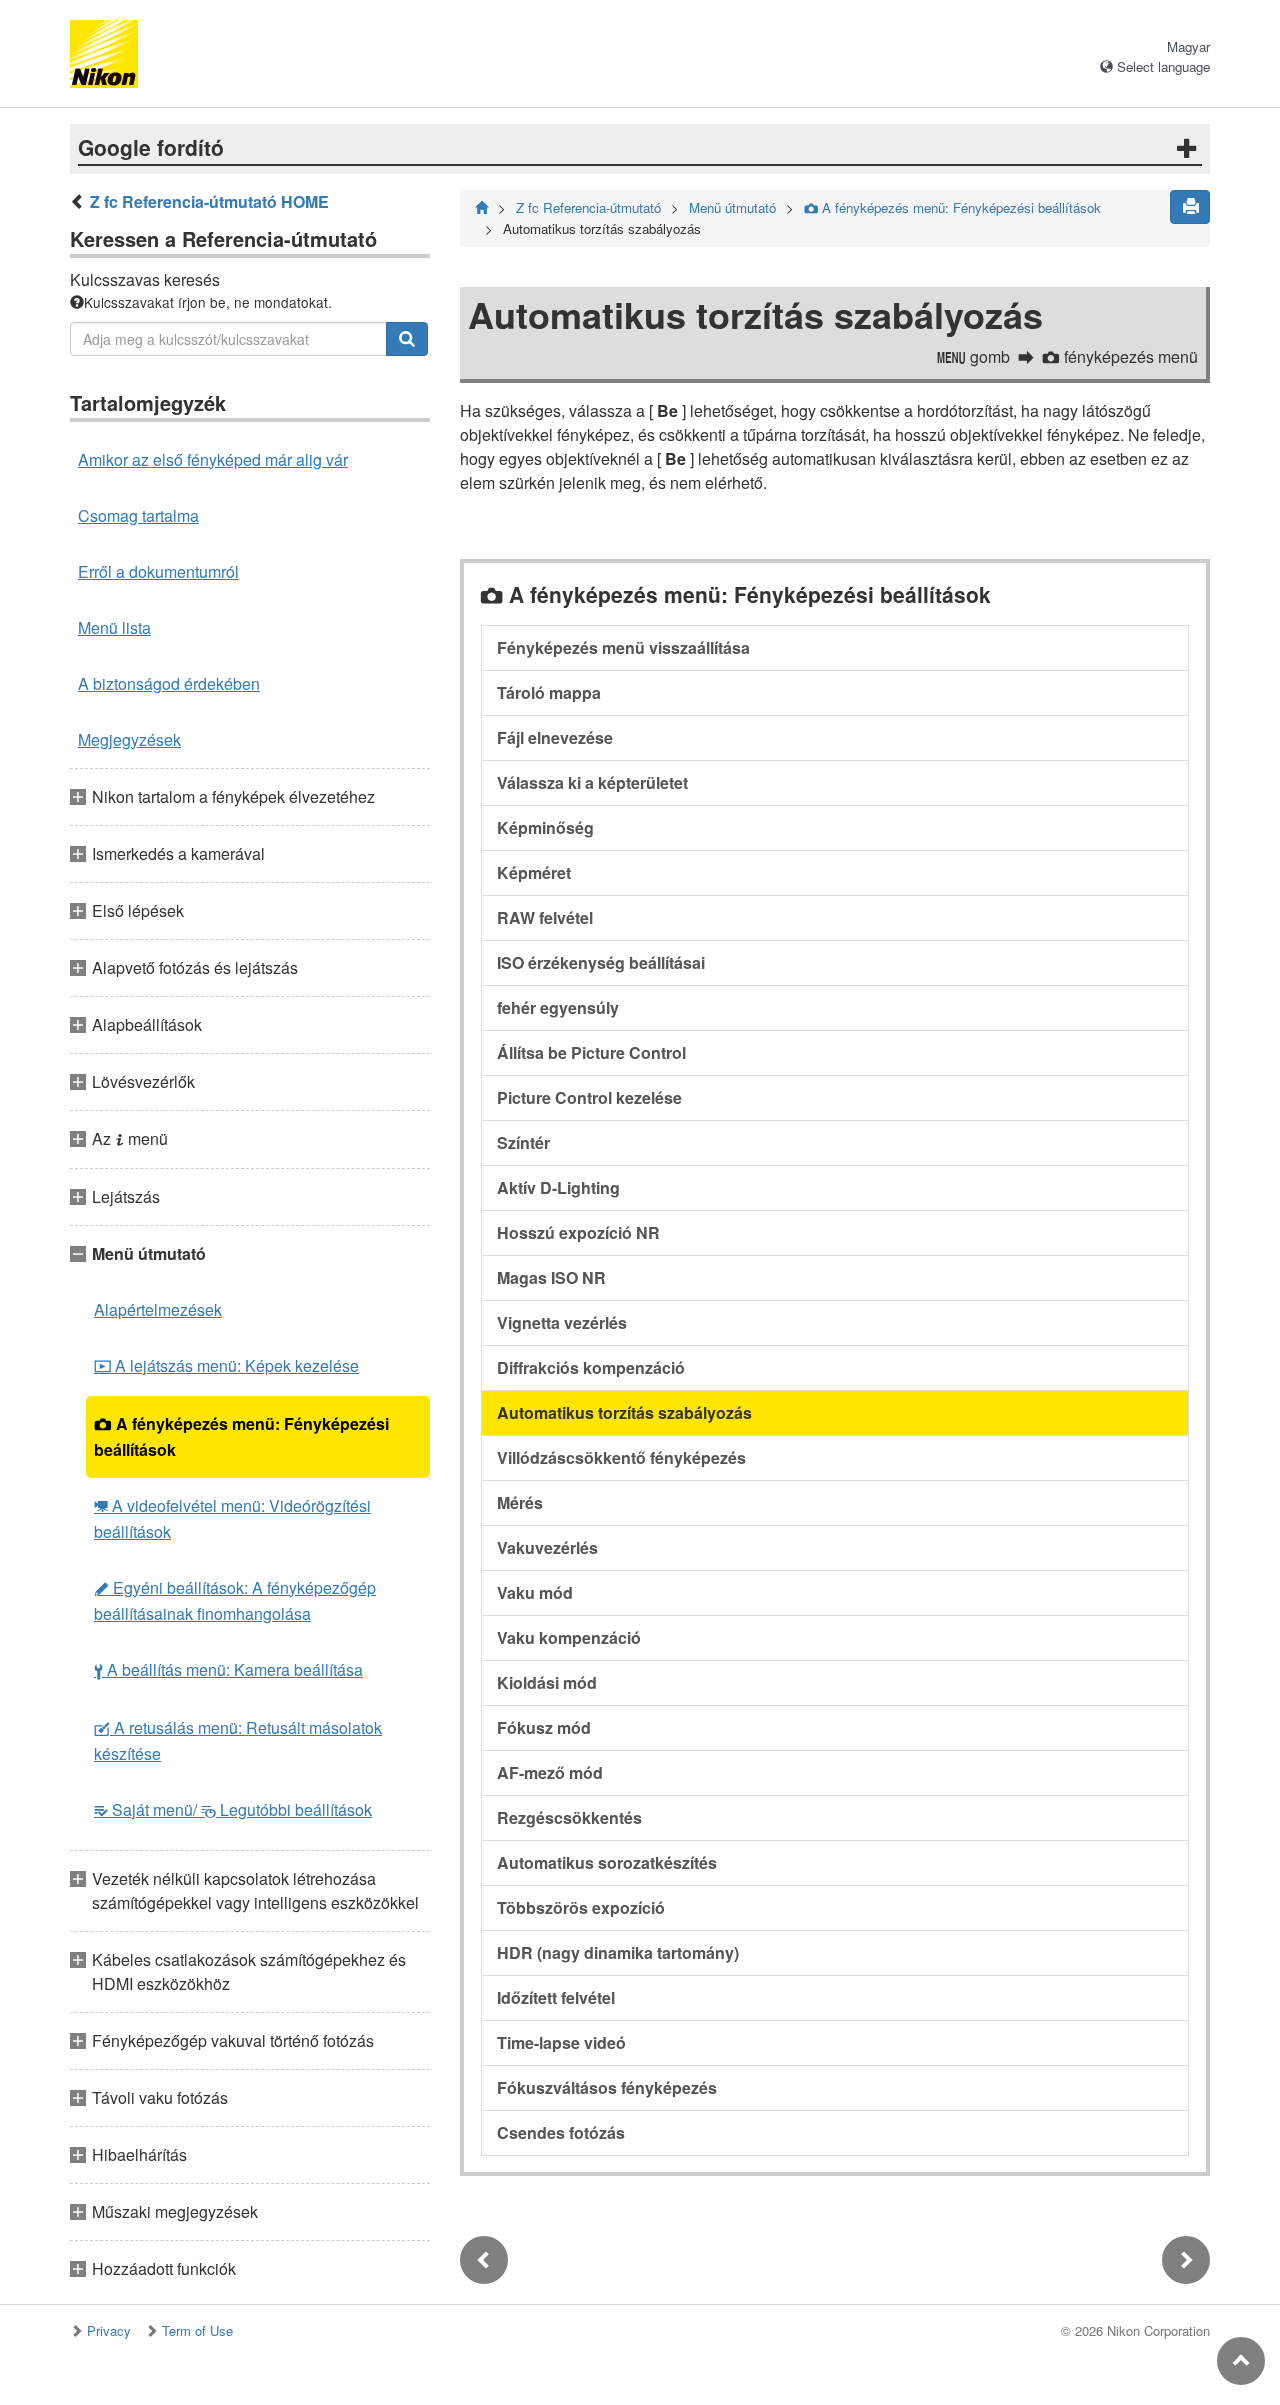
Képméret (534, 872)
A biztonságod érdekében (169, 683)
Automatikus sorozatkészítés (607, 1862)
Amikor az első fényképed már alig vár (213, 459)
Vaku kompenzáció (569, 1637)
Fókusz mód (544, 1727)
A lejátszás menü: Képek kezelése (226, 1365)
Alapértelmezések (158, 1309)
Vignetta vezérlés (562, 1322)
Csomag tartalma (138, 515)
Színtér (523, 1142)
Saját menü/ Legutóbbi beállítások (233, 1809)
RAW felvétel (545, 917)
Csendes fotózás (561, 2132)
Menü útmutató (732, 207)
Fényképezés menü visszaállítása (623, 647)
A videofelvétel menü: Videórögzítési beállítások (232, 1518)
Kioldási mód (547, 1682)
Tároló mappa (549, 692)
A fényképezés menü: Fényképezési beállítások (241, 1436)
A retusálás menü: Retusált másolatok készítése (238, 1740)
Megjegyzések (129, 739)
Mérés (520, 1502)
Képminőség (545, 827)
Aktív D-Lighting (558, 1187)
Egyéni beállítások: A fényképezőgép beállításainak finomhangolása (235, 1600)
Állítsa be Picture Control (591, 1052)
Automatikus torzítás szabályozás (624, 1412)
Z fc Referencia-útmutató (588, 207)
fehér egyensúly (558, 1007)
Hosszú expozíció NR (578, 1232)
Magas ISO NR (551, 1277)
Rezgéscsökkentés (569, 1817)
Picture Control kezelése (589, 1097)
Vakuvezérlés (547, 1547)
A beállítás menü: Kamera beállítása (228, 1669)
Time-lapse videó (561, 2042)
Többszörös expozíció (581, 1907)
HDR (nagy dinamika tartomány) (618, 1952)
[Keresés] (407, 339)
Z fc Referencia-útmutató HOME (209, 201)
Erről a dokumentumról (158, 571)
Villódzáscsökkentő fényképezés (621, 1457)
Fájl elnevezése (555, 737)
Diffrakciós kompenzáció (591, 1367)
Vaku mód (535, 1592)
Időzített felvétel (556, 1997)
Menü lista (114, 627)
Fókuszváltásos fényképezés (607, 2087)
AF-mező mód (550, 1772)
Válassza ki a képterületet (592, 782)
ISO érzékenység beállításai (601, 962)
